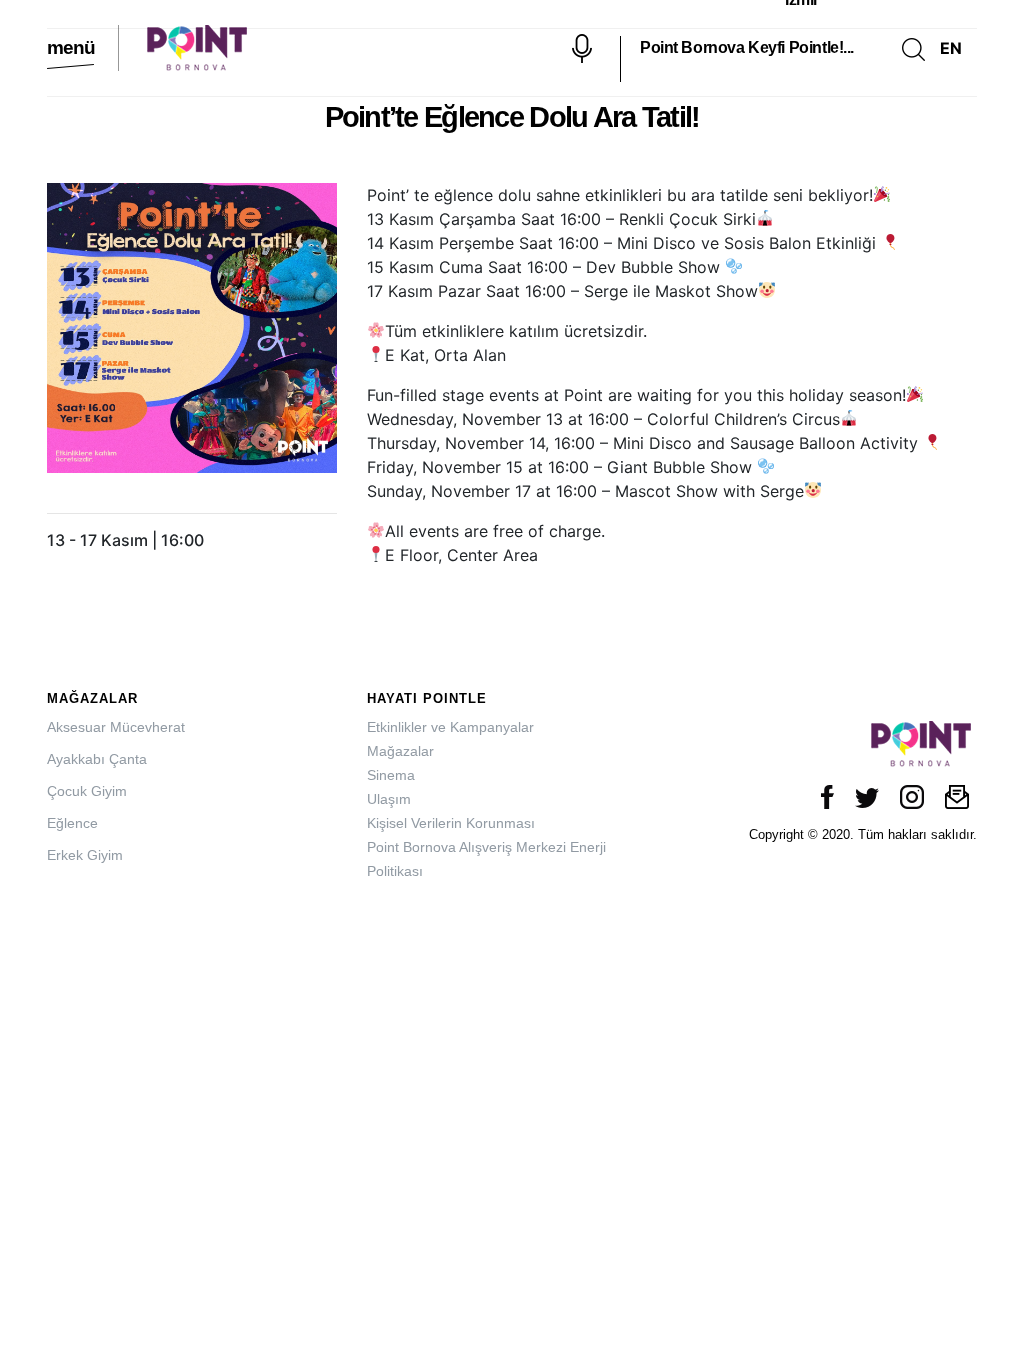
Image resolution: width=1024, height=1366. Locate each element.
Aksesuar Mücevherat (116, 727)
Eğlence (72, 823)
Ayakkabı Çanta (97, 759)
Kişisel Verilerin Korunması (451, 823)
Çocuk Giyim (87, 791)
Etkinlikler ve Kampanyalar (450, 727)
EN (951, 48)
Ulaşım (389, 799)
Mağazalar (400, 751)
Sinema (391, 775)
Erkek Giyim (85, 855)
